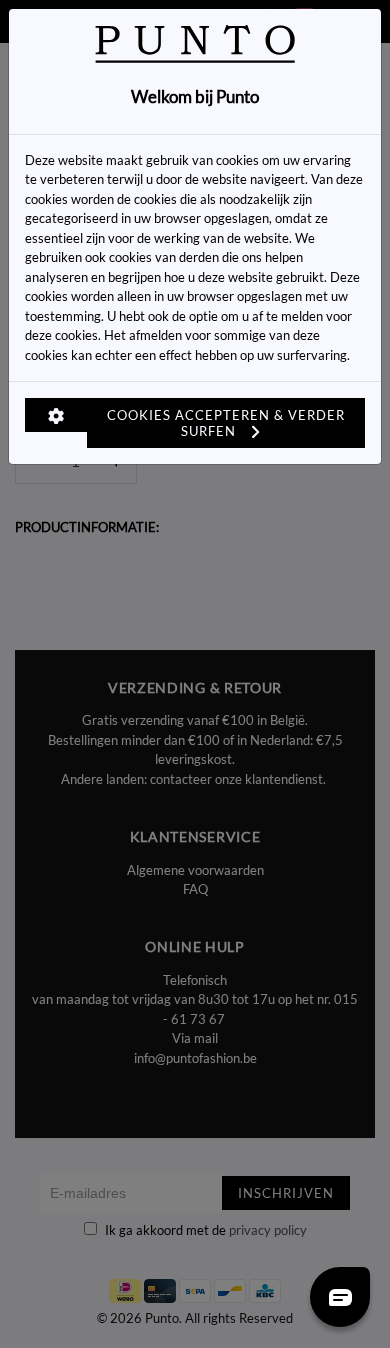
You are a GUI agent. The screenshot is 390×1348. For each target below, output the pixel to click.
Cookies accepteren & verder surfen (226, 423)
